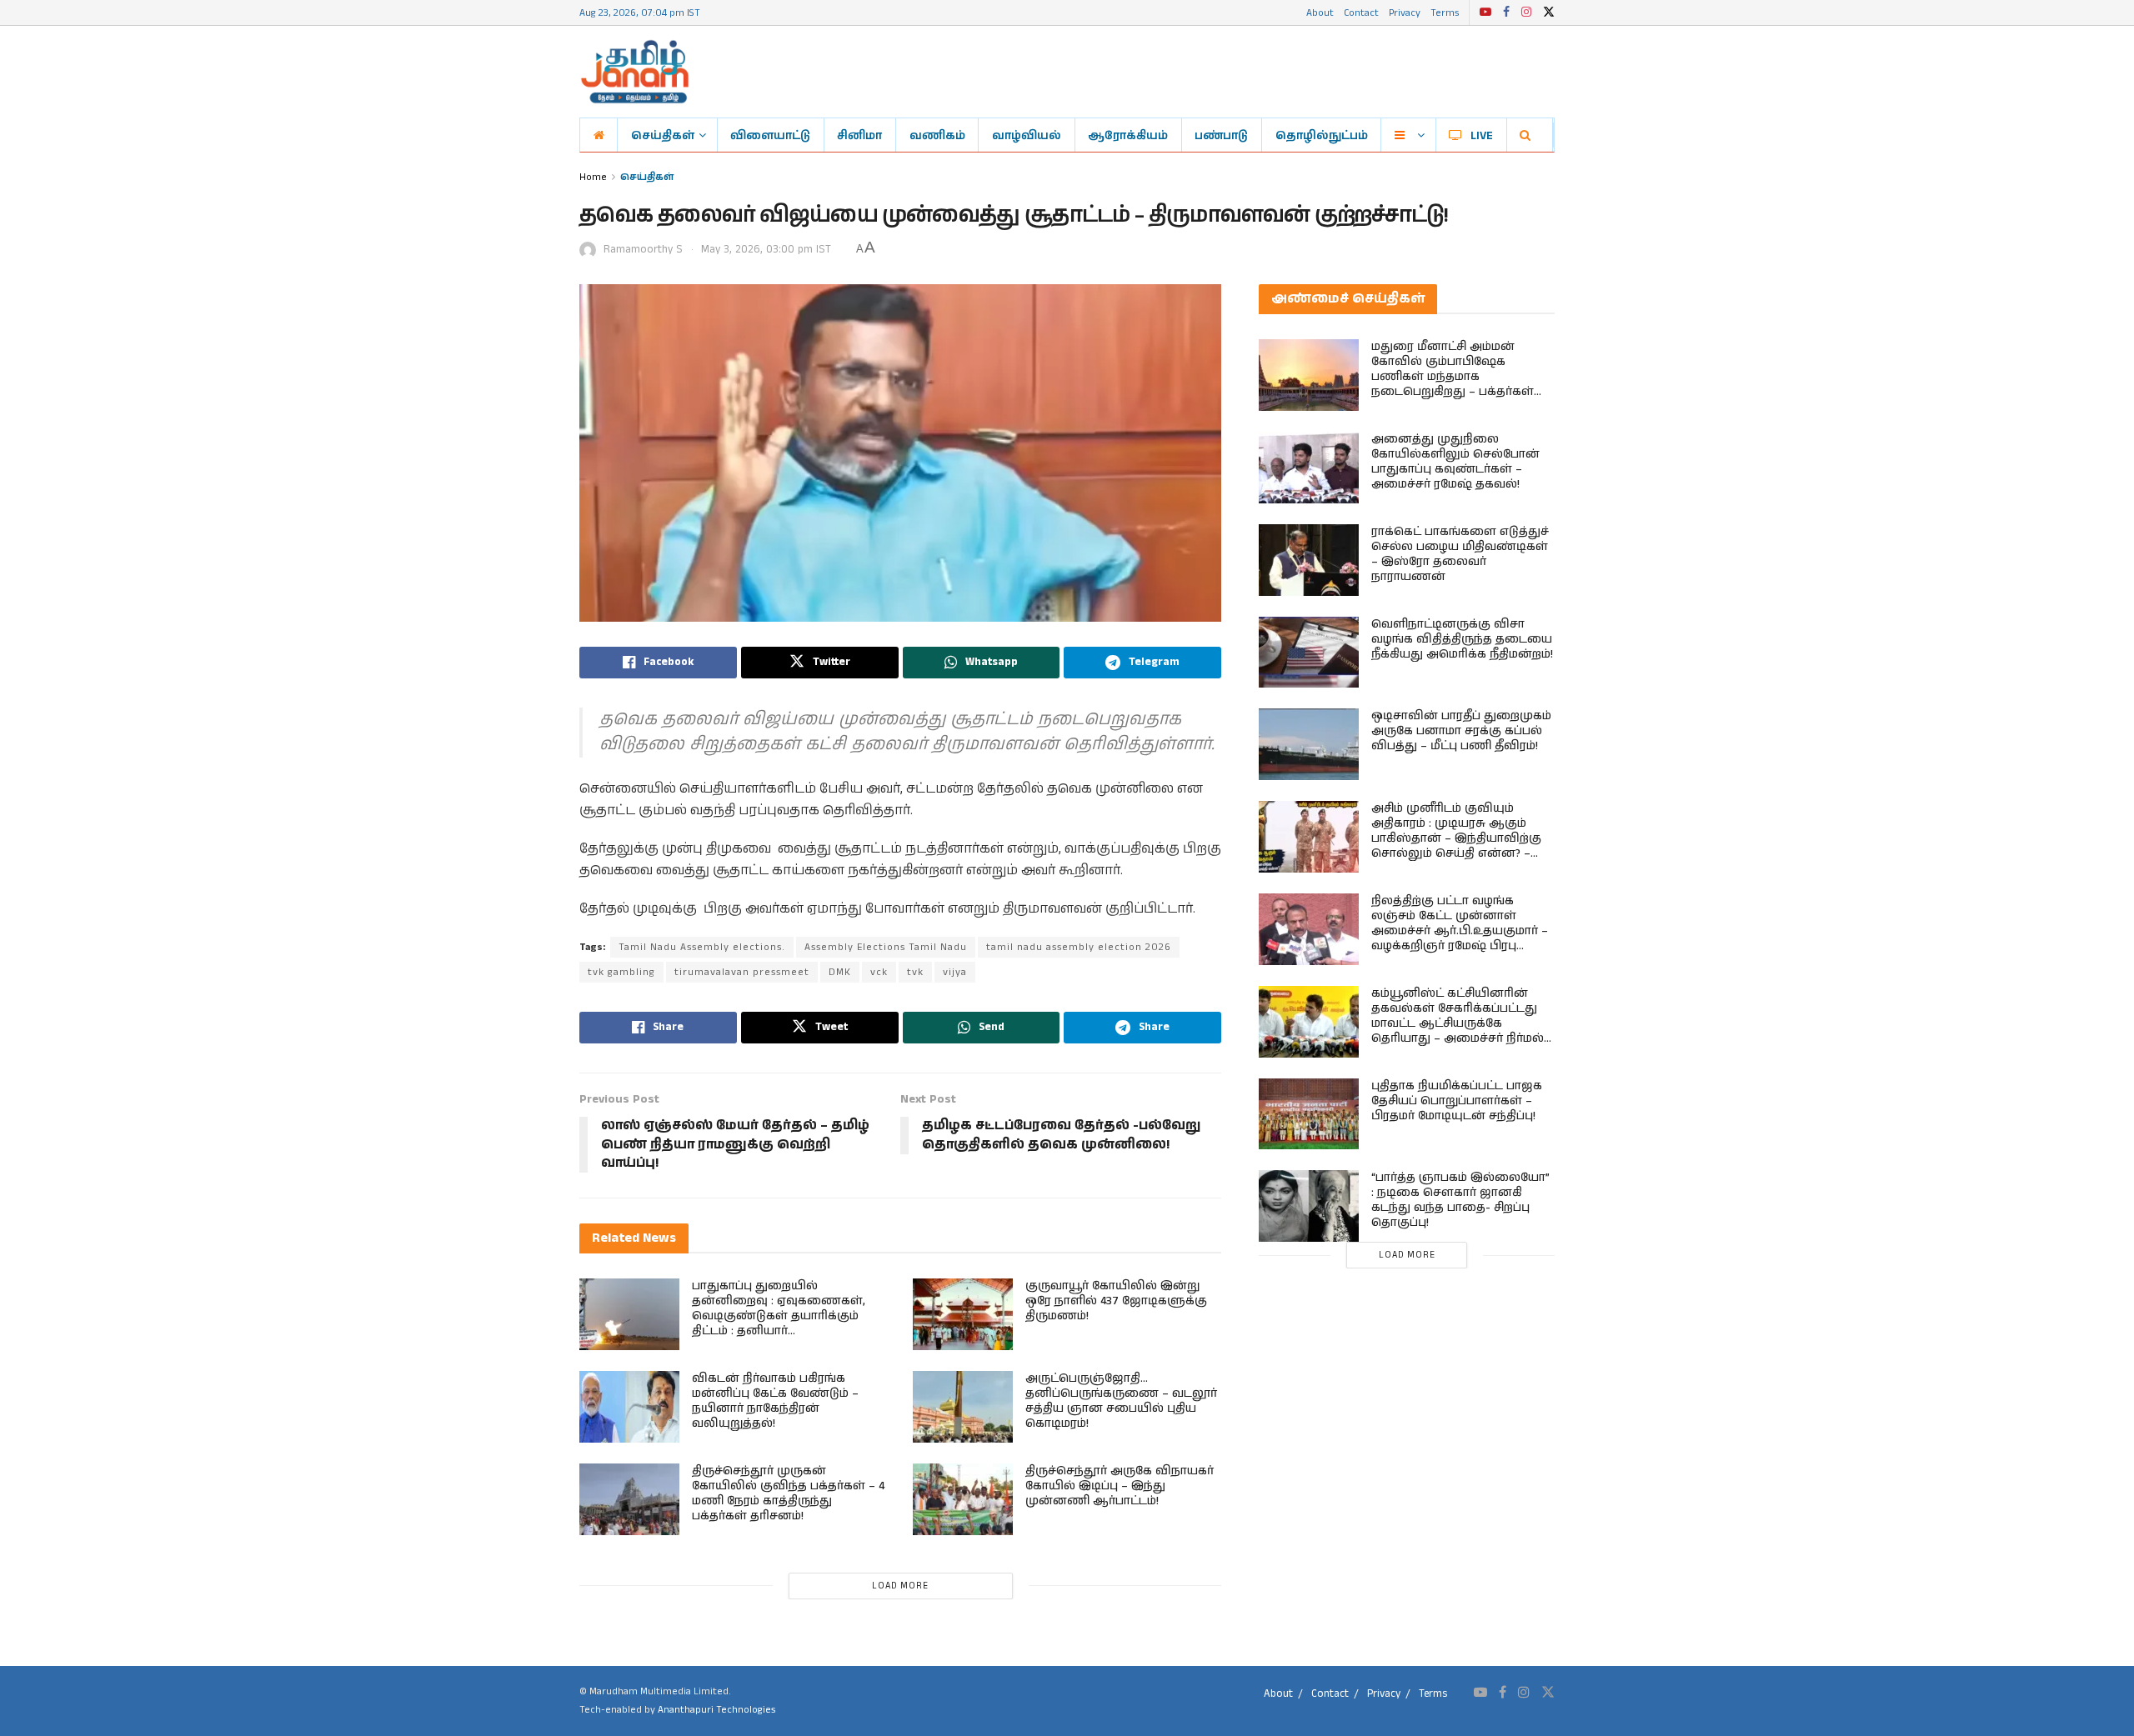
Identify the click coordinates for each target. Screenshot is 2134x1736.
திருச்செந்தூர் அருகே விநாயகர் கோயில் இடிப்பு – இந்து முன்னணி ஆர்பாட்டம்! (1120, 1486)
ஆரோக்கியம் (1128, 135)
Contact (1361, 12)
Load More (900, 1586)
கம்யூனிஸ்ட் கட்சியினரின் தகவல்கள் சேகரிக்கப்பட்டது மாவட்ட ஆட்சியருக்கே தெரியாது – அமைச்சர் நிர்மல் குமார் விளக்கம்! (1458, 1023)
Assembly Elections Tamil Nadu (886, 947)
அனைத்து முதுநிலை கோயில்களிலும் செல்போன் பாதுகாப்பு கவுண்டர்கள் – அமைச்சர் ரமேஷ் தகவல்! (1455, 462)
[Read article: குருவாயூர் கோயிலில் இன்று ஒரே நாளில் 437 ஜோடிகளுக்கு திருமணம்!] (963, 1314)
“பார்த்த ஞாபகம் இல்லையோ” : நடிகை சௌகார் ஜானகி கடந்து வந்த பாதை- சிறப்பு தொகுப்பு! (1460, 1200)
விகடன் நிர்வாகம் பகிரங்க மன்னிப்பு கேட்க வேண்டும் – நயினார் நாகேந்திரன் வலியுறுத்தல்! (775, 1401)
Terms (1445, 12)
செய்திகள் (663, 135)
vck (879, 972)
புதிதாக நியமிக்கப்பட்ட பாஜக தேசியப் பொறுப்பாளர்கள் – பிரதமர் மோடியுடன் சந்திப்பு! (1457, 1101)
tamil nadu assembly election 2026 (1079, 947)
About (1320, 12)
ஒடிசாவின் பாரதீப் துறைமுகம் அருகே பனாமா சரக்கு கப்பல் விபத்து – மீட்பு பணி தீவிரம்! (1461, 731)
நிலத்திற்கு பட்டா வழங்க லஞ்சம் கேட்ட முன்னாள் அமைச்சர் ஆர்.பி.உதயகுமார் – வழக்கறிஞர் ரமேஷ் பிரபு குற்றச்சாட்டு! (1460, 931)
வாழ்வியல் (1027, 135)
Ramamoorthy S (643, 250)
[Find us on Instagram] (1526, 13)
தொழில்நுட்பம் (1322, 135)
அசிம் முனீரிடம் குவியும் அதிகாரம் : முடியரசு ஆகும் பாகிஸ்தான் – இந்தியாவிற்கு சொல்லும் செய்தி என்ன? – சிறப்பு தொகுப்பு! (1456, 838)
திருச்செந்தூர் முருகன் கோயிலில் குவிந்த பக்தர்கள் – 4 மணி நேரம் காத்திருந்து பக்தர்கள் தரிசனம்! (788, 1493)
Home (593, 176)
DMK (840, 972)
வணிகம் (937, 135)
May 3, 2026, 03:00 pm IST (766, 250)
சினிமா (859, 135)
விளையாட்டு (770, 135)
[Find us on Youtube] (1485, 13)
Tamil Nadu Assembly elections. (702, 947)
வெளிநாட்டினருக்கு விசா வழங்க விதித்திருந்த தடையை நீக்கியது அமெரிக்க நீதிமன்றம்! (1462, 639)
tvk (915, 972)
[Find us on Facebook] (1506, 13)
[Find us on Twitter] (1549, 13)
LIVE (1482, 135)
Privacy (1405, 12)
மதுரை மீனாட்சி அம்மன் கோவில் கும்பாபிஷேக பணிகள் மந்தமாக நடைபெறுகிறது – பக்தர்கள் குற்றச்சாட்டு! (1453, 377)
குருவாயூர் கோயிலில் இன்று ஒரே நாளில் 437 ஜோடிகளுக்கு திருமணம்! (1116, 1301)
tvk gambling (621, 972)
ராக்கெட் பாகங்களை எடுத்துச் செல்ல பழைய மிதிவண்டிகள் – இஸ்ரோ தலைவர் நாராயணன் (1460, 554)
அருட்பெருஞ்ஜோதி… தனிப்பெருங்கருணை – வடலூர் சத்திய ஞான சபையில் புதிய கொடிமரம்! (1121, 1401)
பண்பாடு (1221, 135)
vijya (955, 972)
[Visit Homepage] (635, 72)
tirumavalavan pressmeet (742, 972)
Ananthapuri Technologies (716, 1710)
